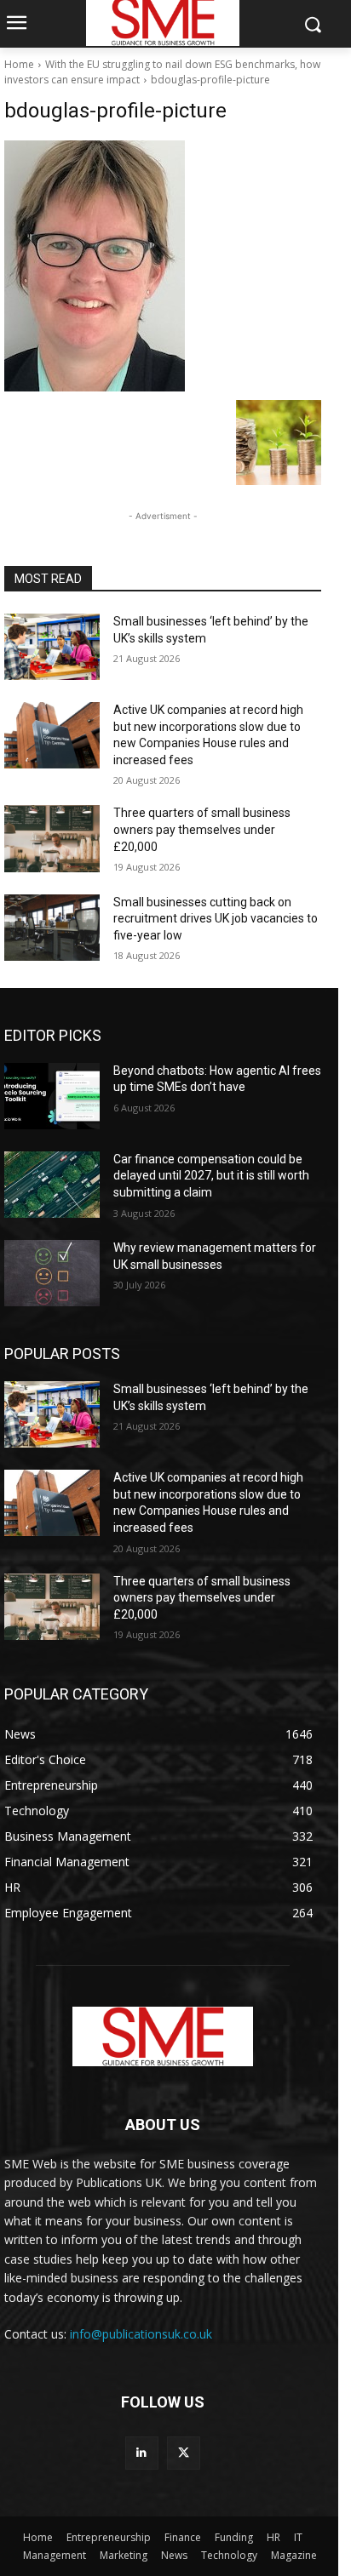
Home (19, 64)
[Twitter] (184, 2453)
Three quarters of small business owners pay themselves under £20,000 (202, 829)
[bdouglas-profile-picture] (163, 266)
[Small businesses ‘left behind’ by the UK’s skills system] (52, 647)
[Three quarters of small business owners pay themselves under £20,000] (52, 838)
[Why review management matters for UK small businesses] (52, 1273)
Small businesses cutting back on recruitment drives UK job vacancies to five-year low (216, 919)
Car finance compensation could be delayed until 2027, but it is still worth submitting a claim (211, 1176)
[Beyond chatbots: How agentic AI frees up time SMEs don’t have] (52, 1096)
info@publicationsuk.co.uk (141, 2334)
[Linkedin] (142, 2453)
